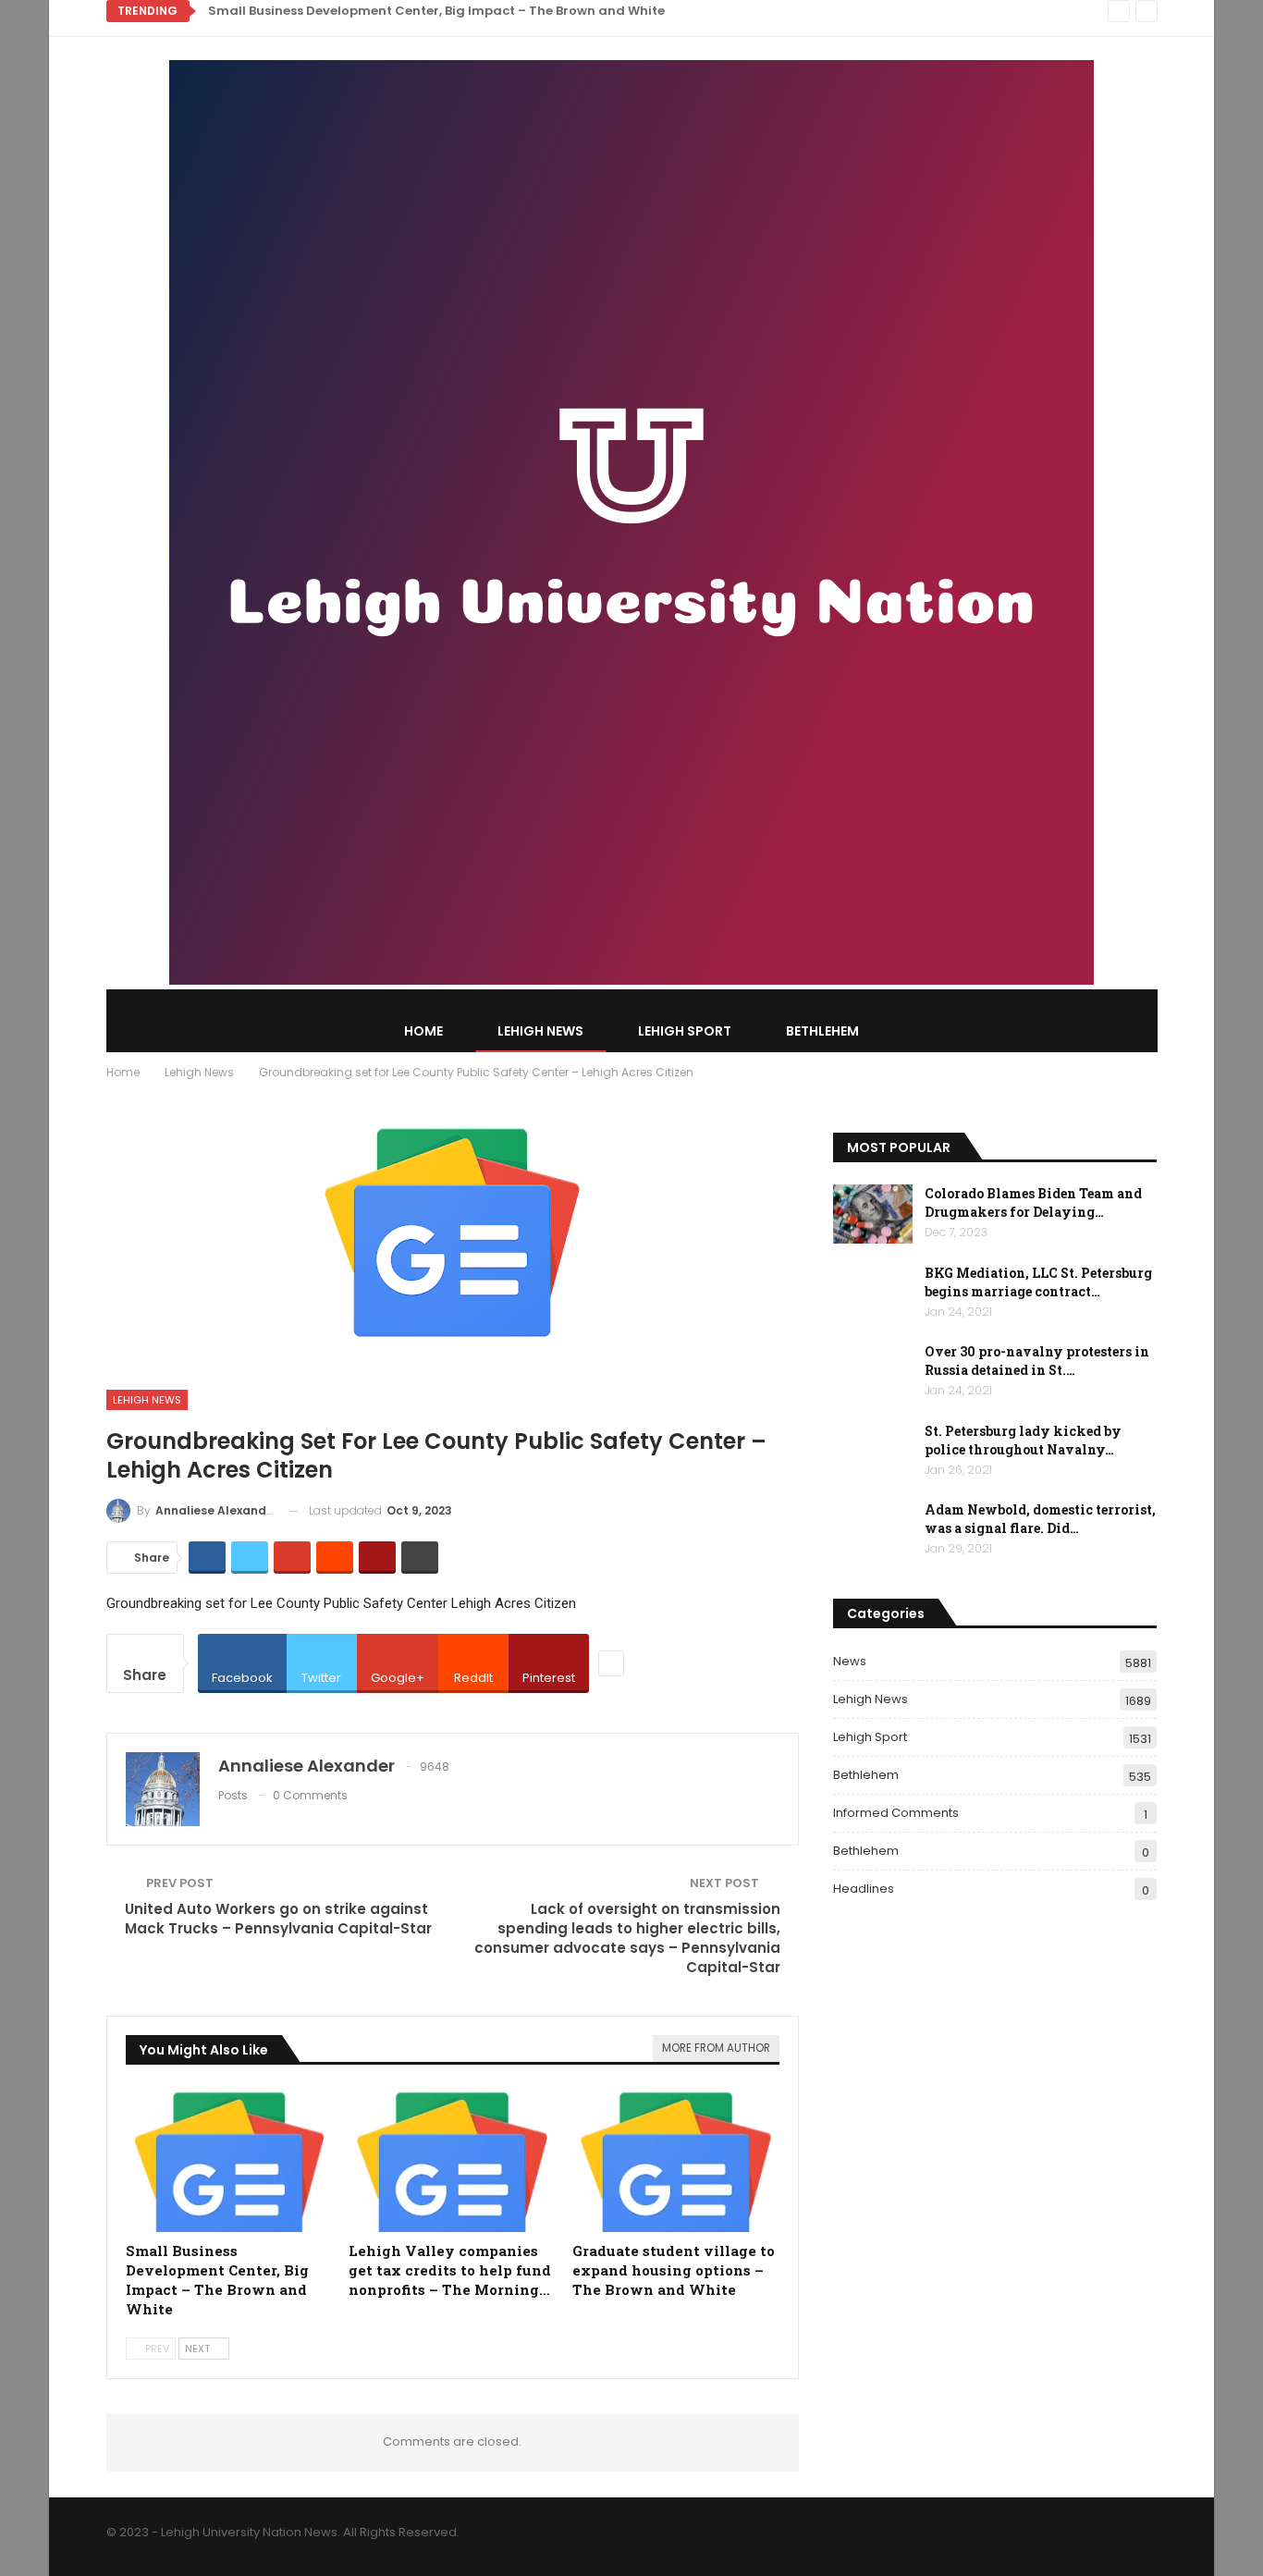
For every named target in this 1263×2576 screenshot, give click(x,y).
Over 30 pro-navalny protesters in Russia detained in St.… (1037, 1361)
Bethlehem (822, 1031)
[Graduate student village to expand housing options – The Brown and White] (676, 2160)
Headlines (864, 1889)
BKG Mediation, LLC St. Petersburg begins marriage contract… (1038, 1282)
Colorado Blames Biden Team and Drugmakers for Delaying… (1033, 1202)
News (850, 1661)
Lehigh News (540, 1031)
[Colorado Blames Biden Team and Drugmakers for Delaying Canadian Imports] (873, 1214)
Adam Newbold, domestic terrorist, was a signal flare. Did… (1040, 1519)
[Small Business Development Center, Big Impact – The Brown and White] (229, 2160)
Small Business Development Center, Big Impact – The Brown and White (436, 11)
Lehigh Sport (685, 1031)
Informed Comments (896, 1813)
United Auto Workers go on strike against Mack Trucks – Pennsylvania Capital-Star (278, 1919)
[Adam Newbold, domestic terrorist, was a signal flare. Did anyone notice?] (873, 1530)
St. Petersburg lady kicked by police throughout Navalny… (1023, 1440)
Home (423, 1031)
